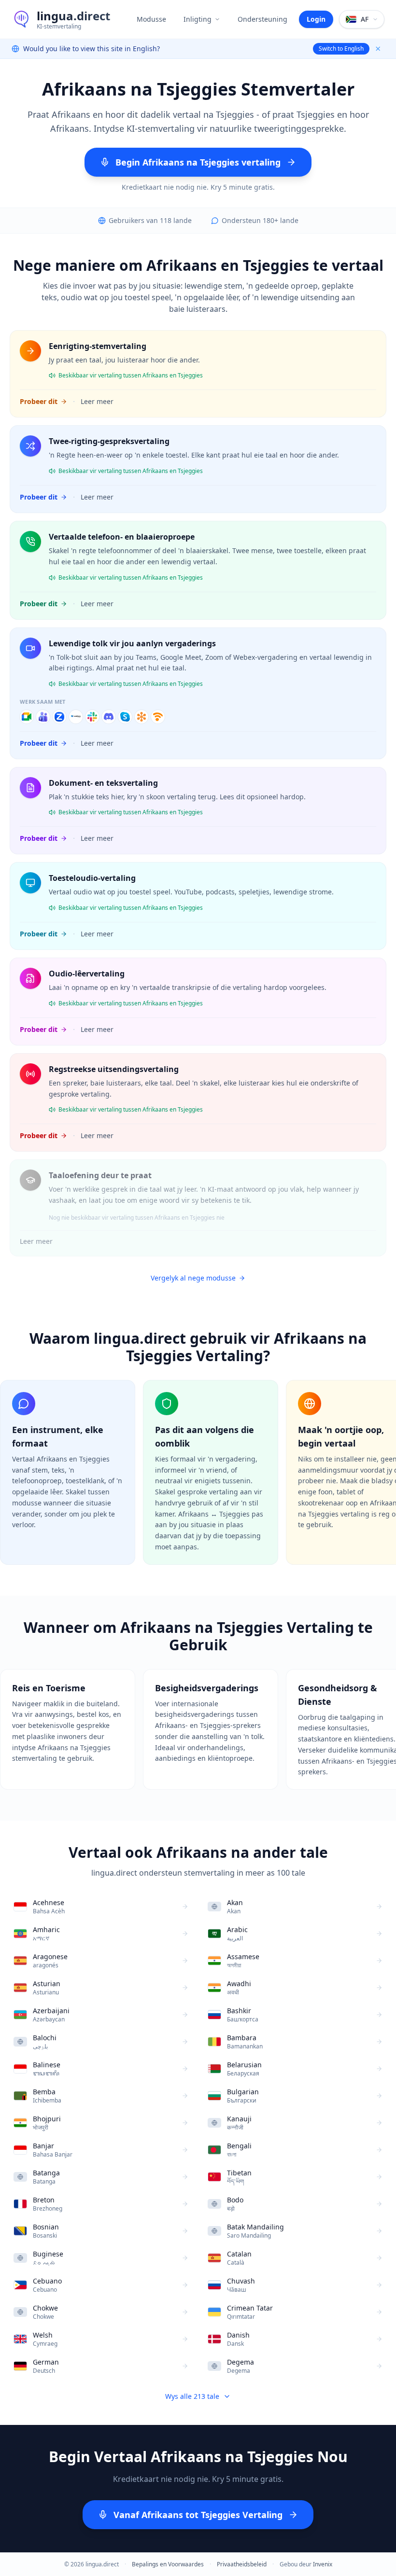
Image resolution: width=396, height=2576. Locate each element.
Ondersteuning (262, 19)
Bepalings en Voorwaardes (168, 2564)
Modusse (151, 19)
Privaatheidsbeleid (242, 2564)
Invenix (323, 2564)
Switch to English (341, 49)
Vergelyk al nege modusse (193, 1278)
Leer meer (97, 401)
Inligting (198, 19)
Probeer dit (39, 401)
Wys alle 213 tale (192, 2396)
